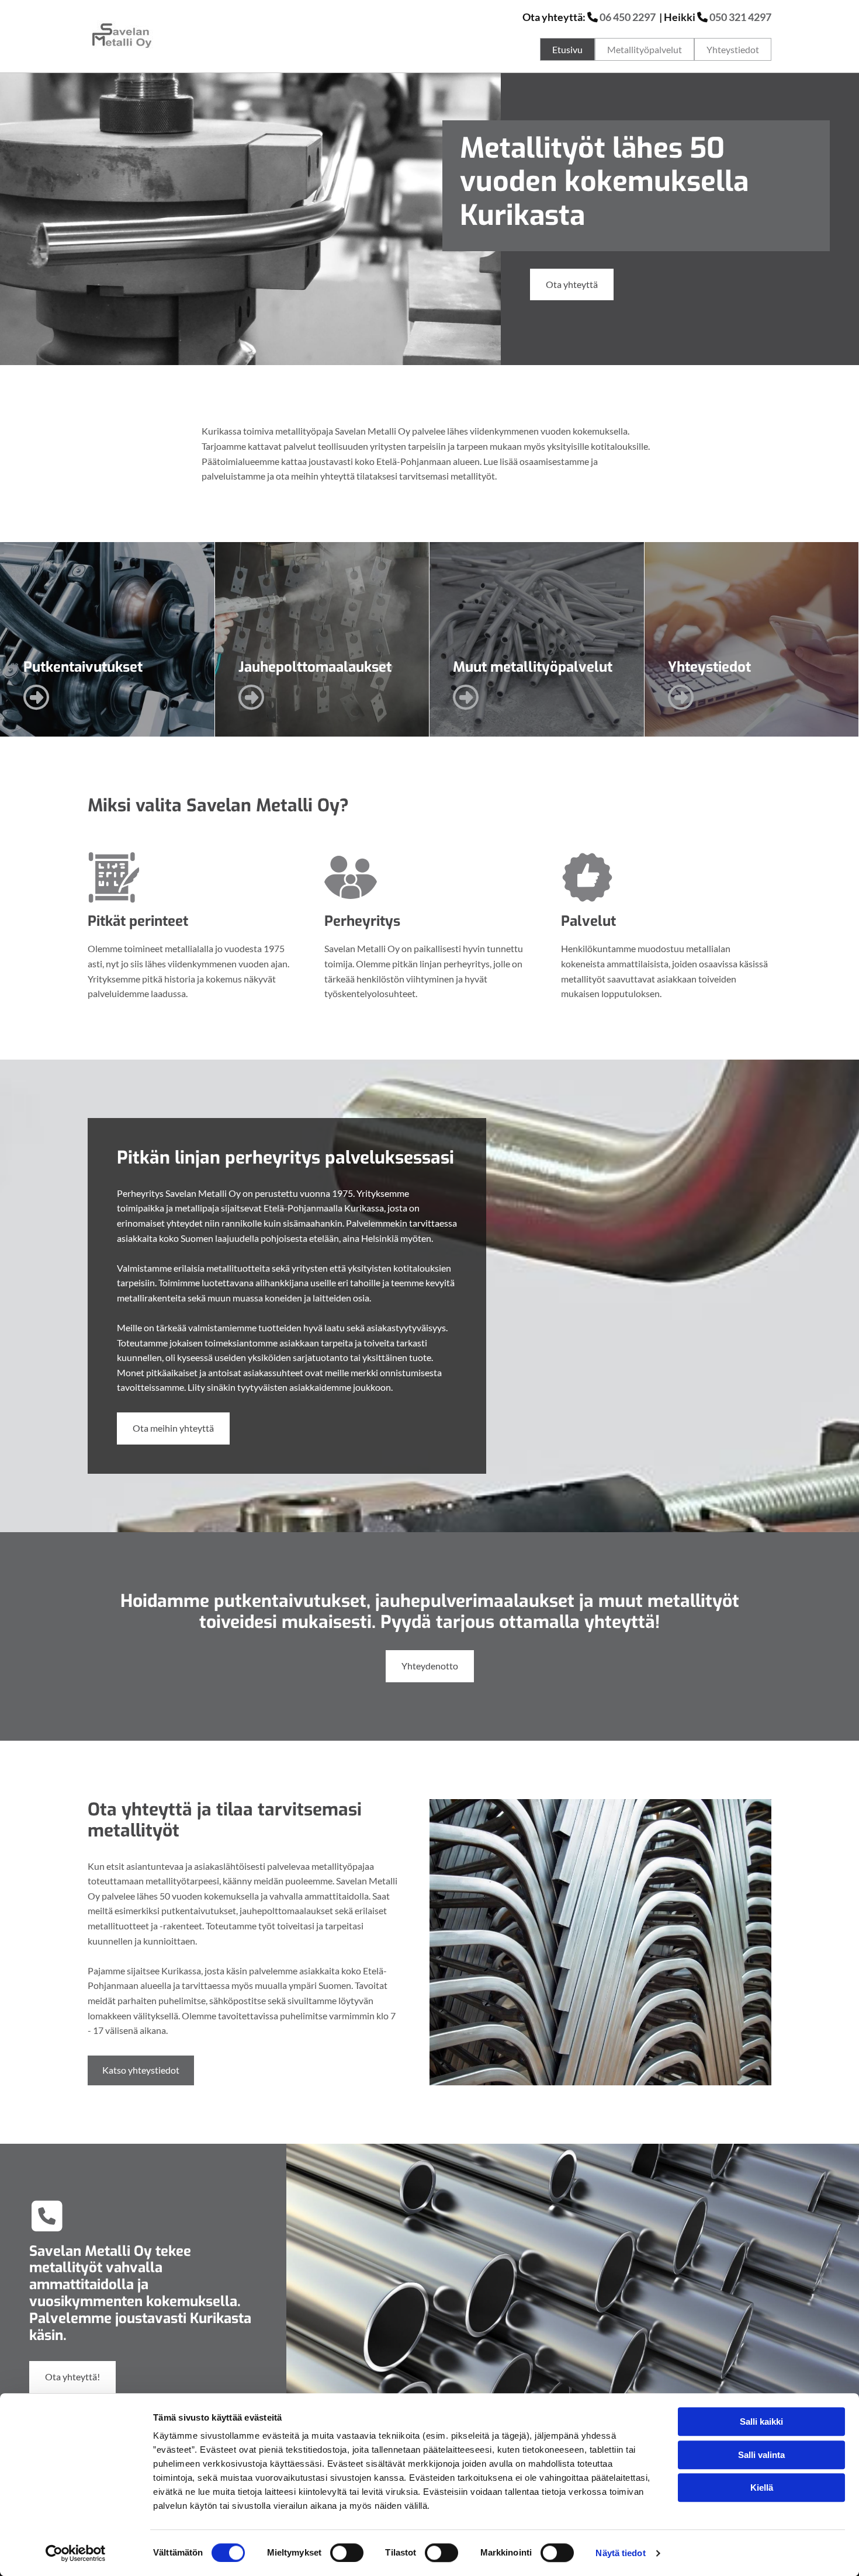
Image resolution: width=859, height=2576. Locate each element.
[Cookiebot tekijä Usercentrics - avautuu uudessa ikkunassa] (76, 2553)
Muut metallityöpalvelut (533, 667)
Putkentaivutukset (83, 667)
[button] (572, 285)
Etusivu (567, 49)
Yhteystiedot (733, 49)
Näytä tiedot (620, 2553)
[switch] (347, 2553)
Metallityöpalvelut (645, 49)
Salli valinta (761, 2455)
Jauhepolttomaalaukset (315, 667)
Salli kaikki (761, 2421)
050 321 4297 (740, 17)
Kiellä (762, 2488)
